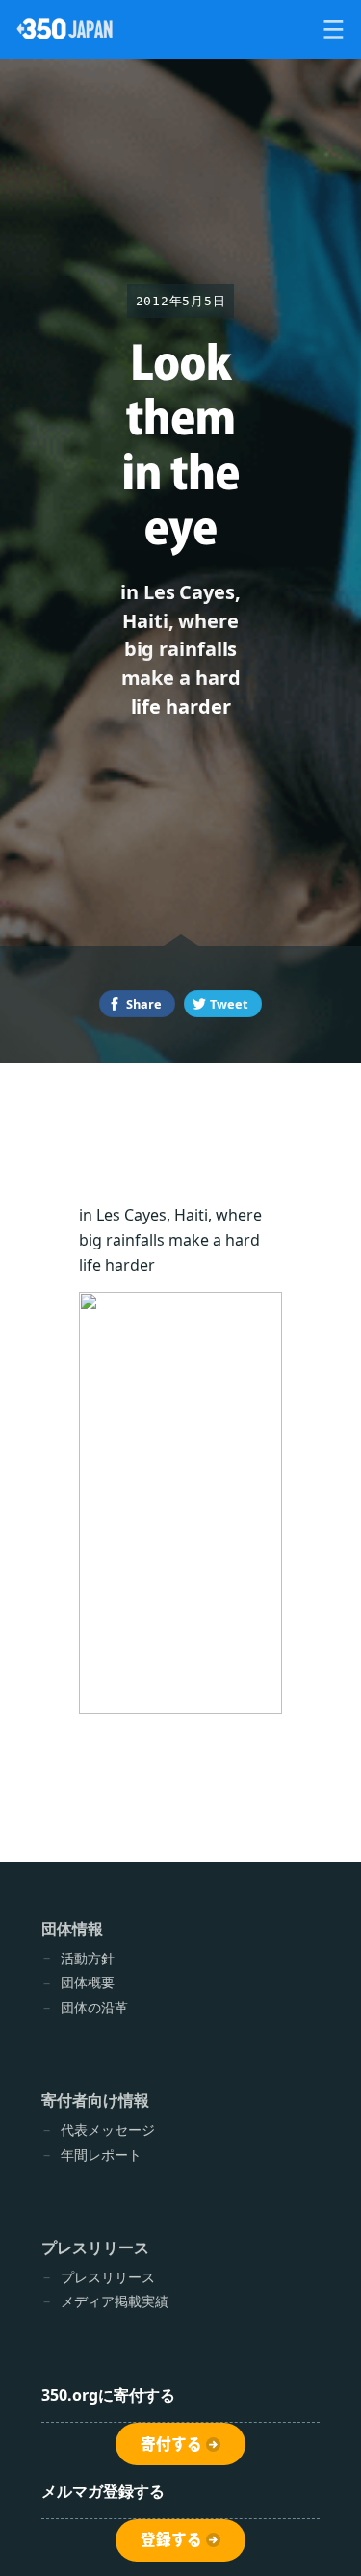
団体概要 (88, 1982)
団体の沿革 (94, 2007)
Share (144, 1004)
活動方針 (88, 1958)
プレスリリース (108, 2277)
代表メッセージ (108, 2129)
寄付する (171, 2444)
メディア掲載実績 (115, 2301)
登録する (171, 2539)
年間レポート (101, 2155)
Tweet (229, 1004)
